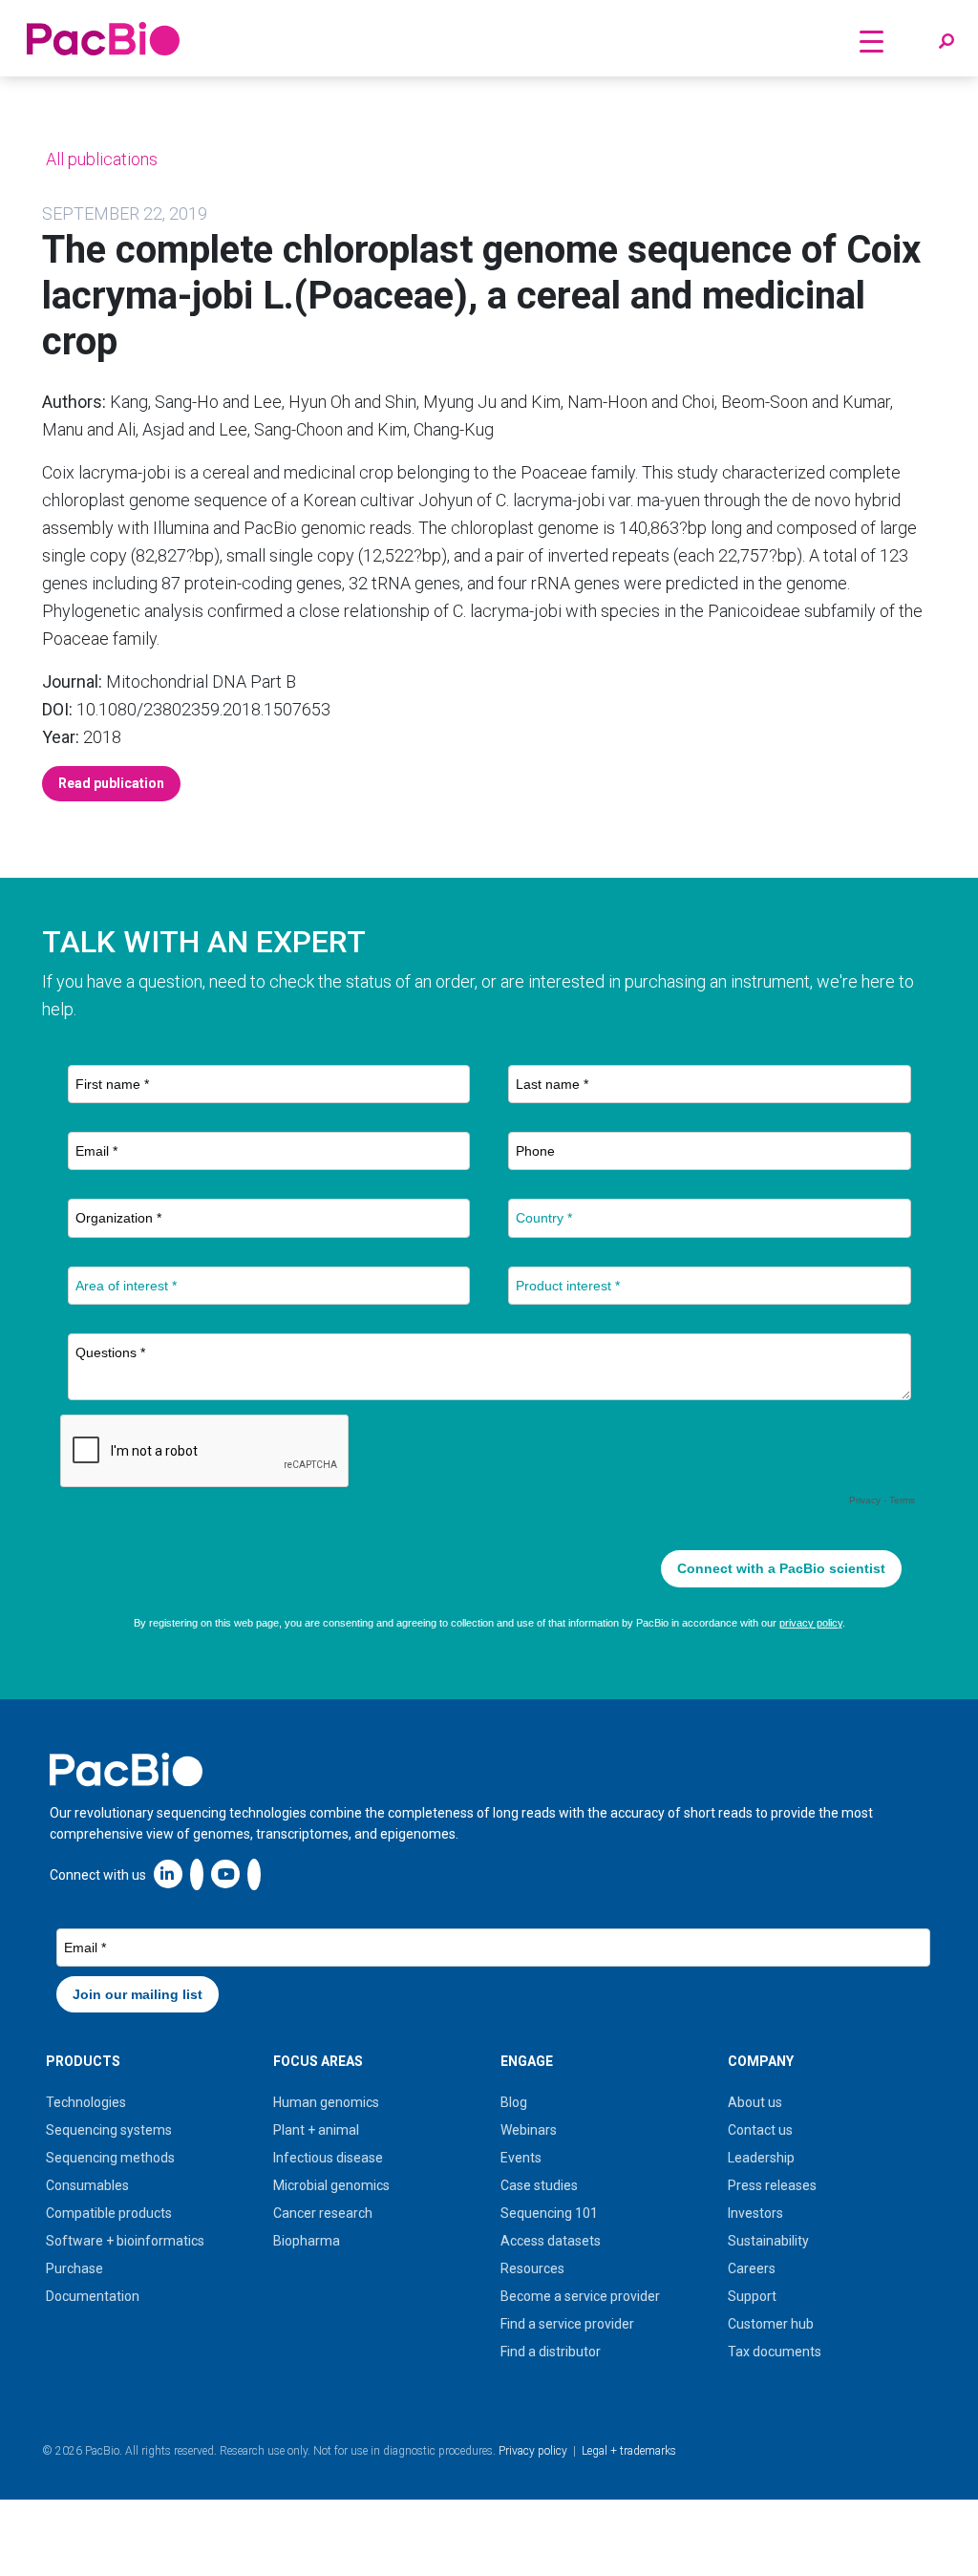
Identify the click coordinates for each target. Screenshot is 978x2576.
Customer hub (771, 2324)
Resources (532, 2268)
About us (755, 2102)
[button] (946, 42)
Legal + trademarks (629, 2451)
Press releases (772, 2185)
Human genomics (326, 2102)
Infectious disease (328, 2158)
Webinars (529, 2130)
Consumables (87, 2185)
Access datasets (551, 2241)
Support (752, 2296)
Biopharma (307, 2241)
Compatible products (109, 2213)
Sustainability (768, 2241)
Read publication (111, 783)
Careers (752, 2268)
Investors (755, 2213)
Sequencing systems (109, 2130)
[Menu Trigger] (872, 41)
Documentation (93, 2296)
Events (521, 2158)
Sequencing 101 (549, 2213)
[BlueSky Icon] (254, 1873)
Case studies (539, 2185)
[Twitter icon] (197, 1873)
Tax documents (775, 2352)
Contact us (760, 2130)
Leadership (761, 2158)
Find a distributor (551, 2352)
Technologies (86, 2102)
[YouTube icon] (225, 1873)
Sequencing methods (110, 2158)
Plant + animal (316, 2130)
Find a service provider (567, 2324)
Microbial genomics (331, 2185)
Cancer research (323, 2213)
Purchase (74, 2268)
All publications (100, 159)
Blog (514, 2102)
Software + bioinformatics (125, 2241)
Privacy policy (533, 2451)
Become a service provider (580, 2296)
